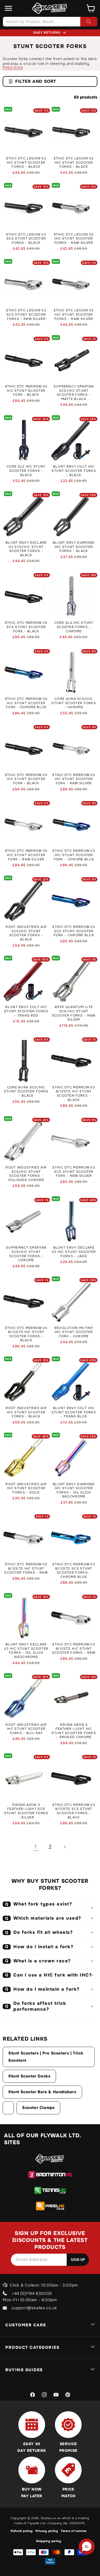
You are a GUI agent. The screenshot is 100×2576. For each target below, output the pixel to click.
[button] (9, 8)
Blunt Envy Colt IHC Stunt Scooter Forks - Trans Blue (74, 1412)
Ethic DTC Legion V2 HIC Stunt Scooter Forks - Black (26, 163)
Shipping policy (49, 2541)
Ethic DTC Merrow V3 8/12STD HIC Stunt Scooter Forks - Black (26, 1334)
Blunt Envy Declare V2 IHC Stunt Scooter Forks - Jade (74, 1252)
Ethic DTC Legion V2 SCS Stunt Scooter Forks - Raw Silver (26, 315)
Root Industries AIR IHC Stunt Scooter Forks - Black (26, 1412)
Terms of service (74, 2531)
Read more (13, 67)
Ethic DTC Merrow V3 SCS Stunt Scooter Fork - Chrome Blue (74, 931)
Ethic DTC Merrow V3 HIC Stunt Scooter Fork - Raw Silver (26, 855)
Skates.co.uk (51, 2518)
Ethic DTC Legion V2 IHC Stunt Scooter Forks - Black (74, 163)
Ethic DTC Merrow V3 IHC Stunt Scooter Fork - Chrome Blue (74, 855)
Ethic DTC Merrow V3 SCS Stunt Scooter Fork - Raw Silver (74, 1172)
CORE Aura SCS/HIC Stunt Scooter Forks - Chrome (74, 703)
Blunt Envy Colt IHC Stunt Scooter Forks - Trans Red (26, 1011)
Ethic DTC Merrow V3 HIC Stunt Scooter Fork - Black (26, 391)
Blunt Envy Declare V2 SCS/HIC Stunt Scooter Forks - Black (26, 549)
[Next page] (65, 1847)
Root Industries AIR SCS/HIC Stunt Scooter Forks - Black (26, 933)
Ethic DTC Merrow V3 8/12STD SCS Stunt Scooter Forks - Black (74, 1811)
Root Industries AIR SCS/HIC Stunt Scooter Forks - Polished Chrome (26, 1174)
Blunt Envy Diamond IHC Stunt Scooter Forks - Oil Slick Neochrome (74, 1491)
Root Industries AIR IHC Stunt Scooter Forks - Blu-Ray (26, 1729)
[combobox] (50, 22)
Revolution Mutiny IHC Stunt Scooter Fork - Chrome (74, 1332)
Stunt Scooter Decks (29, 2076)
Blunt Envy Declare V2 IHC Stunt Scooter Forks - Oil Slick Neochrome (26, 1651)
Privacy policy (47, 2531)
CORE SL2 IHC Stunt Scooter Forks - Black (26, 471)
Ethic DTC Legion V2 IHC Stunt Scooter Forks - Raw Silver (74, 239)
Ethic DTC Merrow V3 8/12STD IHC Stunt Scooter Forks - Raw (26, 1569)
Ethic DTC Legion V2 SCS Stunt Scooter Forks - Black (26, 239)
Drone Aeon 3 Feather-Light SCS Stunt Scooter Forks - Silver (26, 1811)
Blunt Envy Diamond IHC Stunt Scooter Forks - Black (74, 547)
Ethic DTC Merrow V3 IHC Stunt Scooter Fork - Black (26, 779)
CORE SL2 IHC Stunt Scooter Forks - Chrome (74, 627)
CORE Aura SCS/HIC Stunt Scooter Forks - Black (26, 1092)
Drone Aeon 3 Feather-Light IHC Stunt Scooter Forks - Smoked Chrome (74, 1731)
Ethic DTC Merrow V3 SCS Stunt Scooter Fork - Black (26, 627)
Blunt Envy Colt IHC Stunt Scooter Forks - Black (74, 471)
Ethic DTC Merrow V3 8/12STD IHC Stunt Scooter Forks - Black (74, 1094)
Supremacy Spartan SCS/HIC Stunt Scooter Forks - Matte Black (74, 393)
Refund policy (22, 2531)
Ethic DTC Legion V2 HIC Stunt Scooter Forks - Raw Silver (74, 315)
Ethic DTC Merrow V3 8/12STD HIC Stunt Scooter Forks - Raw (74, 1649)
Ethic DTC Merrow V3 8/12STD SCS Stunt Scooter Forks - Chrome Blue (74, 1571)
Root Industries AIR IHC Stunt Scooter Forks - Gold (26, 1488)
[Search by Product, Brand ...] (89, 22)
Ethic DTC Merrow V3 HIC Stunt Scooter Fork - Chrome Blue (26, 703)
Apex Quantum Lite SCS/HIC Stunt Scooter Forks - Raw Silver (74, 1013)
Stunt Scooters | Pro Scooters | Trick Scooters (46, 2057)
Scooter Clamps (38, 2108)
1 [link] (36, 1847)
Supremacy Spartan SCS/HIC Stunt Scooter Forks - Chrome (26, 1254)
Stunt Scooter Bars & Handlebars (42, 2092)
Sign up (78, 2260)
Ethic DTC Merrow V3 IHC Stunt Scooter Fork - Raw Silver (74, 779)
